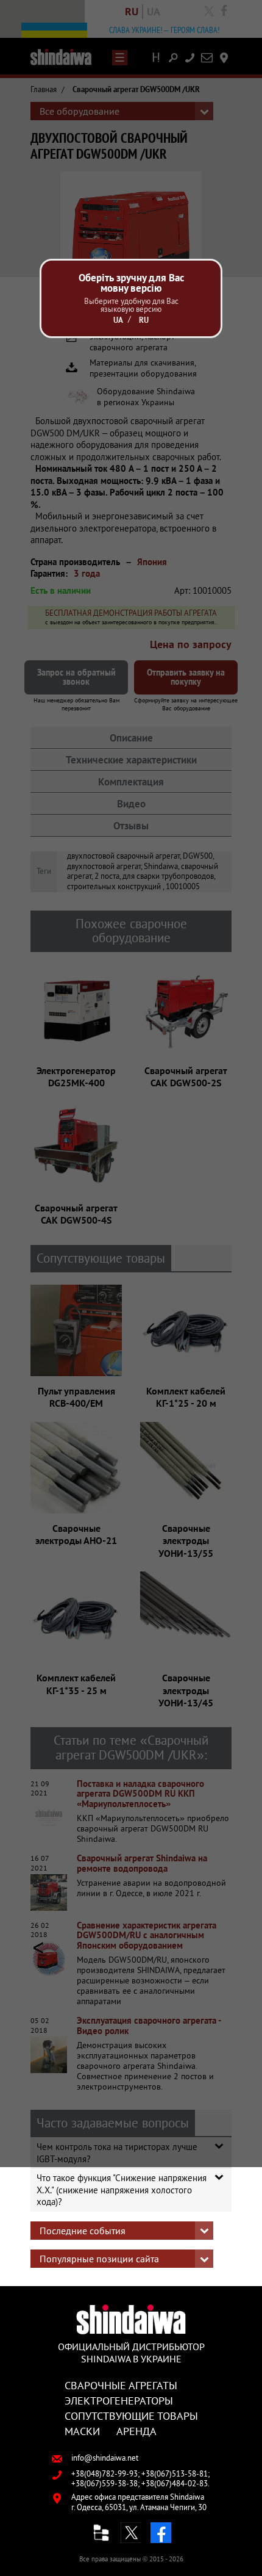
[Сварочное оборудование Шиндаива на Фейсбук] (161, 2533)
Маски (82, 2431)
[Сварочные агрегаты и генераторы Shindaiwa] (131, 2319)
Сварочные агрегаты (121, 2385)
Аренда (136, 2431)
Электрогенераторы (119, 2400)
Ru (144, 320)
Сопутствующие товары (131, 2415)
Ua (118, 320)
